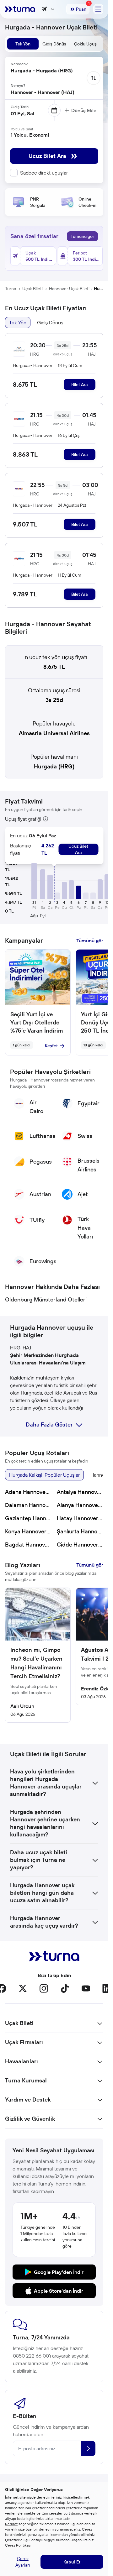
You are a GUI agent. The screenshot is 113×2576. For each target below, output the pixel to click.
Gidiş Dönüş (50, 322)
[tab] (23, 44)
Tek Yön (18, 322)
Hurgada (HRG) (54, 766)
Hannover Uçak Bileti (69, 289)
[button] (34, 881)
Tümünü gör (82, 236)
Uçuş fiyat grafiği (23, 819)
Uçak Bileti (32, 289)
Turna (11, 289)
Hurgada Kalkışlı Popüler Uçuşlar (44, 1475)
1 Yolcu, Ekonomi (30, 135)
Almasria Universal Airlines (54, 733)
